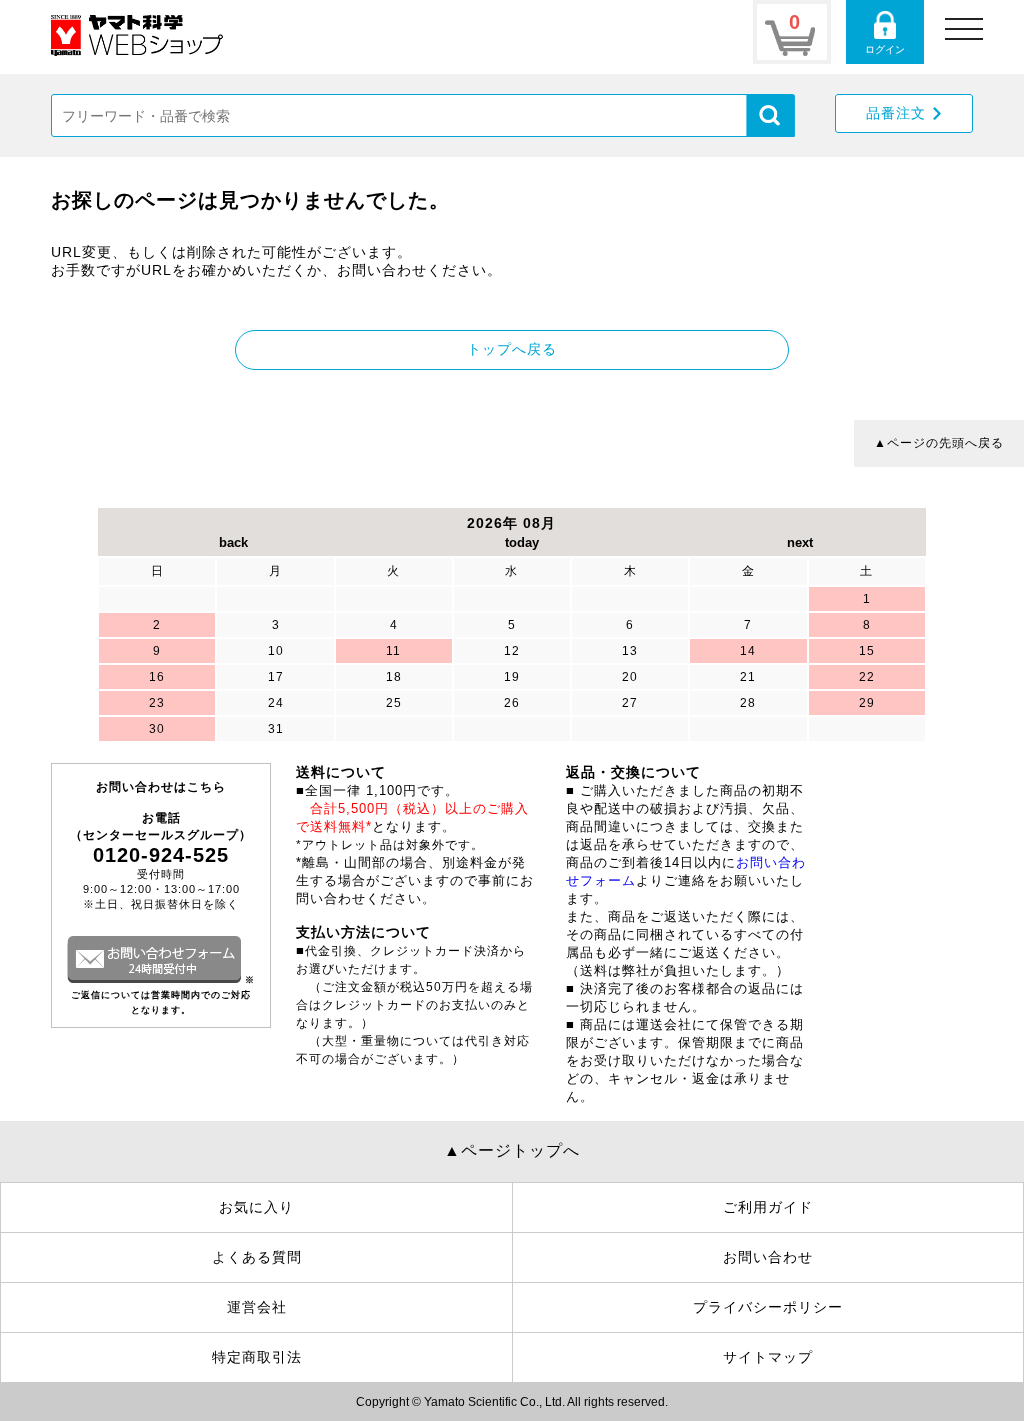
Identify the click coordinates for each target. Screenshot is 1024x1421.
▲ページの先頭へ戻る (939, 443)
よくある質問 (257, 1257)
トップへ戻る (512, 349)
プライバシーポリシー (768, 1307)
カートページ (792, 32)
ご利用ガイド (768, 1207)
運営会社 (257, 1307)
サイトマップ (768, 1357)
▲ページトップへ (512, 1150)
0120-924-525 (161, 855)
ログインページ (885, 32)
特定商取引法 (257, 1357)
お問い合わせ (768, 1257)
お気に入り (256, 1207)
